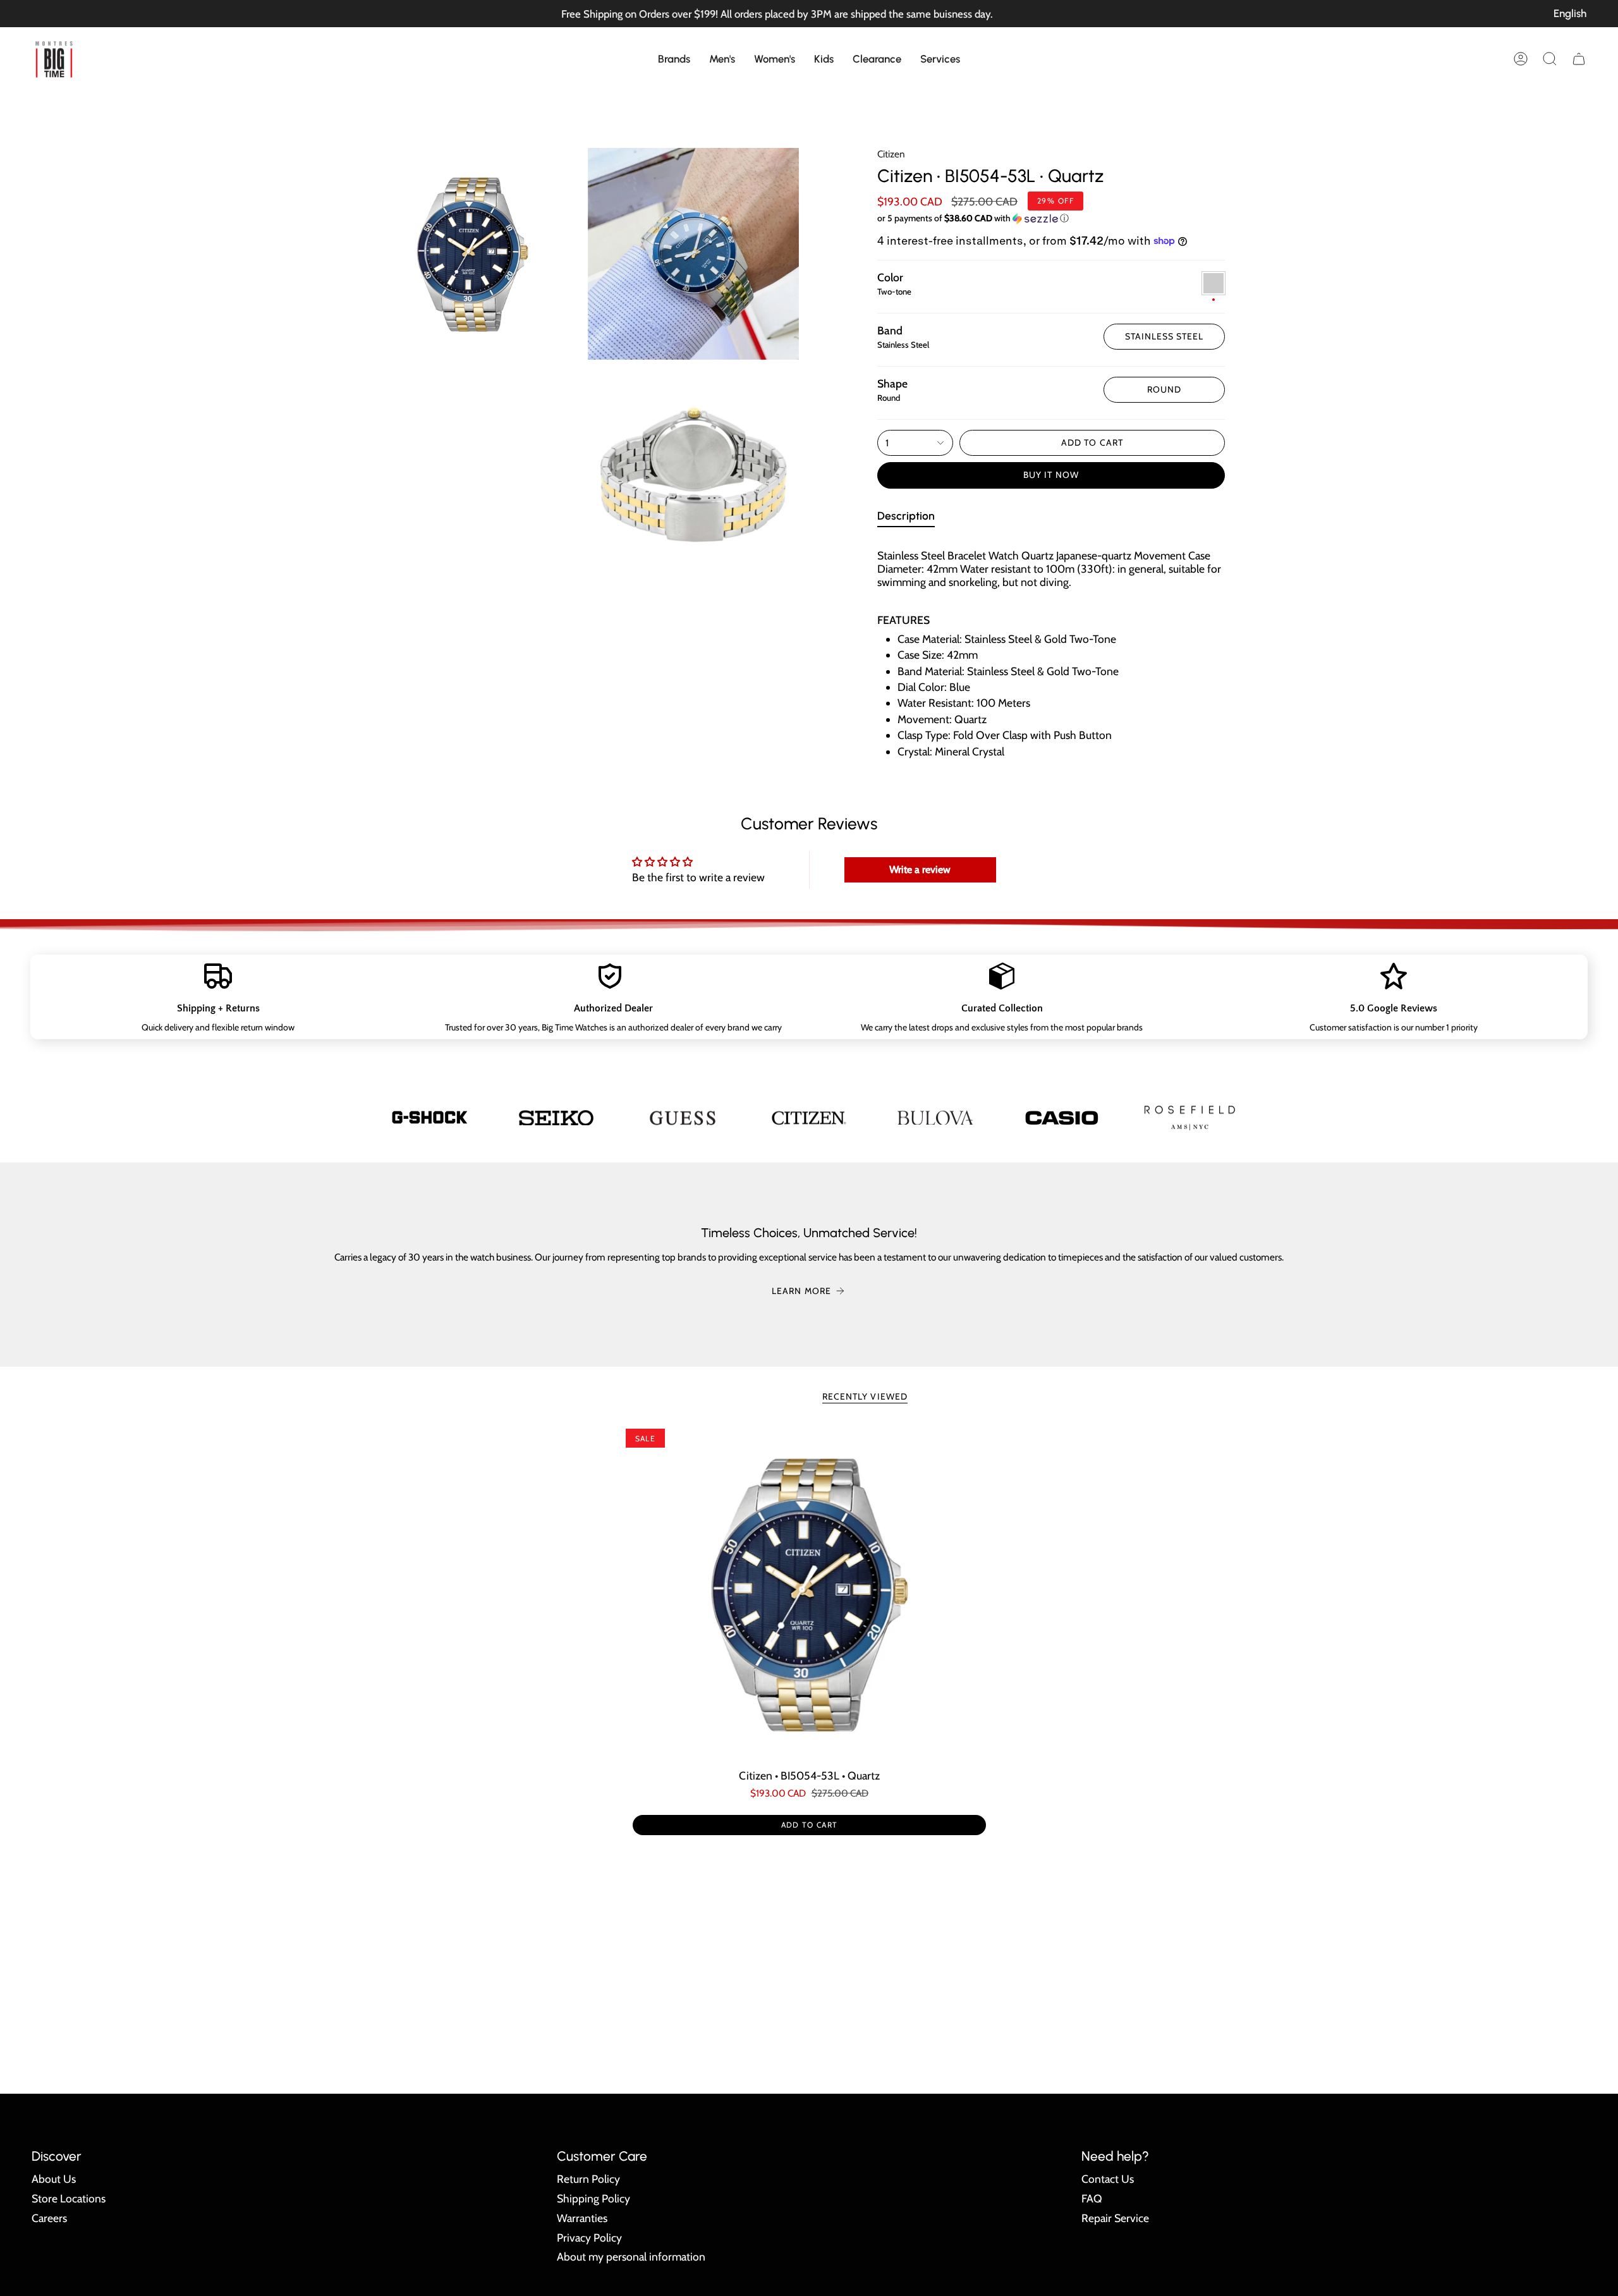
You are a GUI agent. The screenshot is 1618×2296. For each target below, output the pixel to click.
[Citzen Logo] (809, 1117)
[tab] (906, 518)
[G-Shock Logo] (430, 1117)
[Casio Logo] (1062, 1117)
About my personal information (631, 2256)
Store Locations (69, 2198)
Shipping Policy (593, 2198)
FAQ (1092, 2198)
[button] (674, 59)
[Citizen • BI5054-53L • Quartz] (809, 1594)
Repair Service (1115, 2218)
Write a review (920, 870)
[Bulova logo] (935, 1118)
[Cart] (1579, 59)
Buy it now (1051, 475)
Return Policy (588, 2179)
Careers (49, 2218)
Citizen (891, 154)
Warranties (582, 2218)
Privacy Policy (589, 2238)
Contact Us (1108, 2179)
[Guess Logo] (683, 1118)
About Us (54, 2179)
